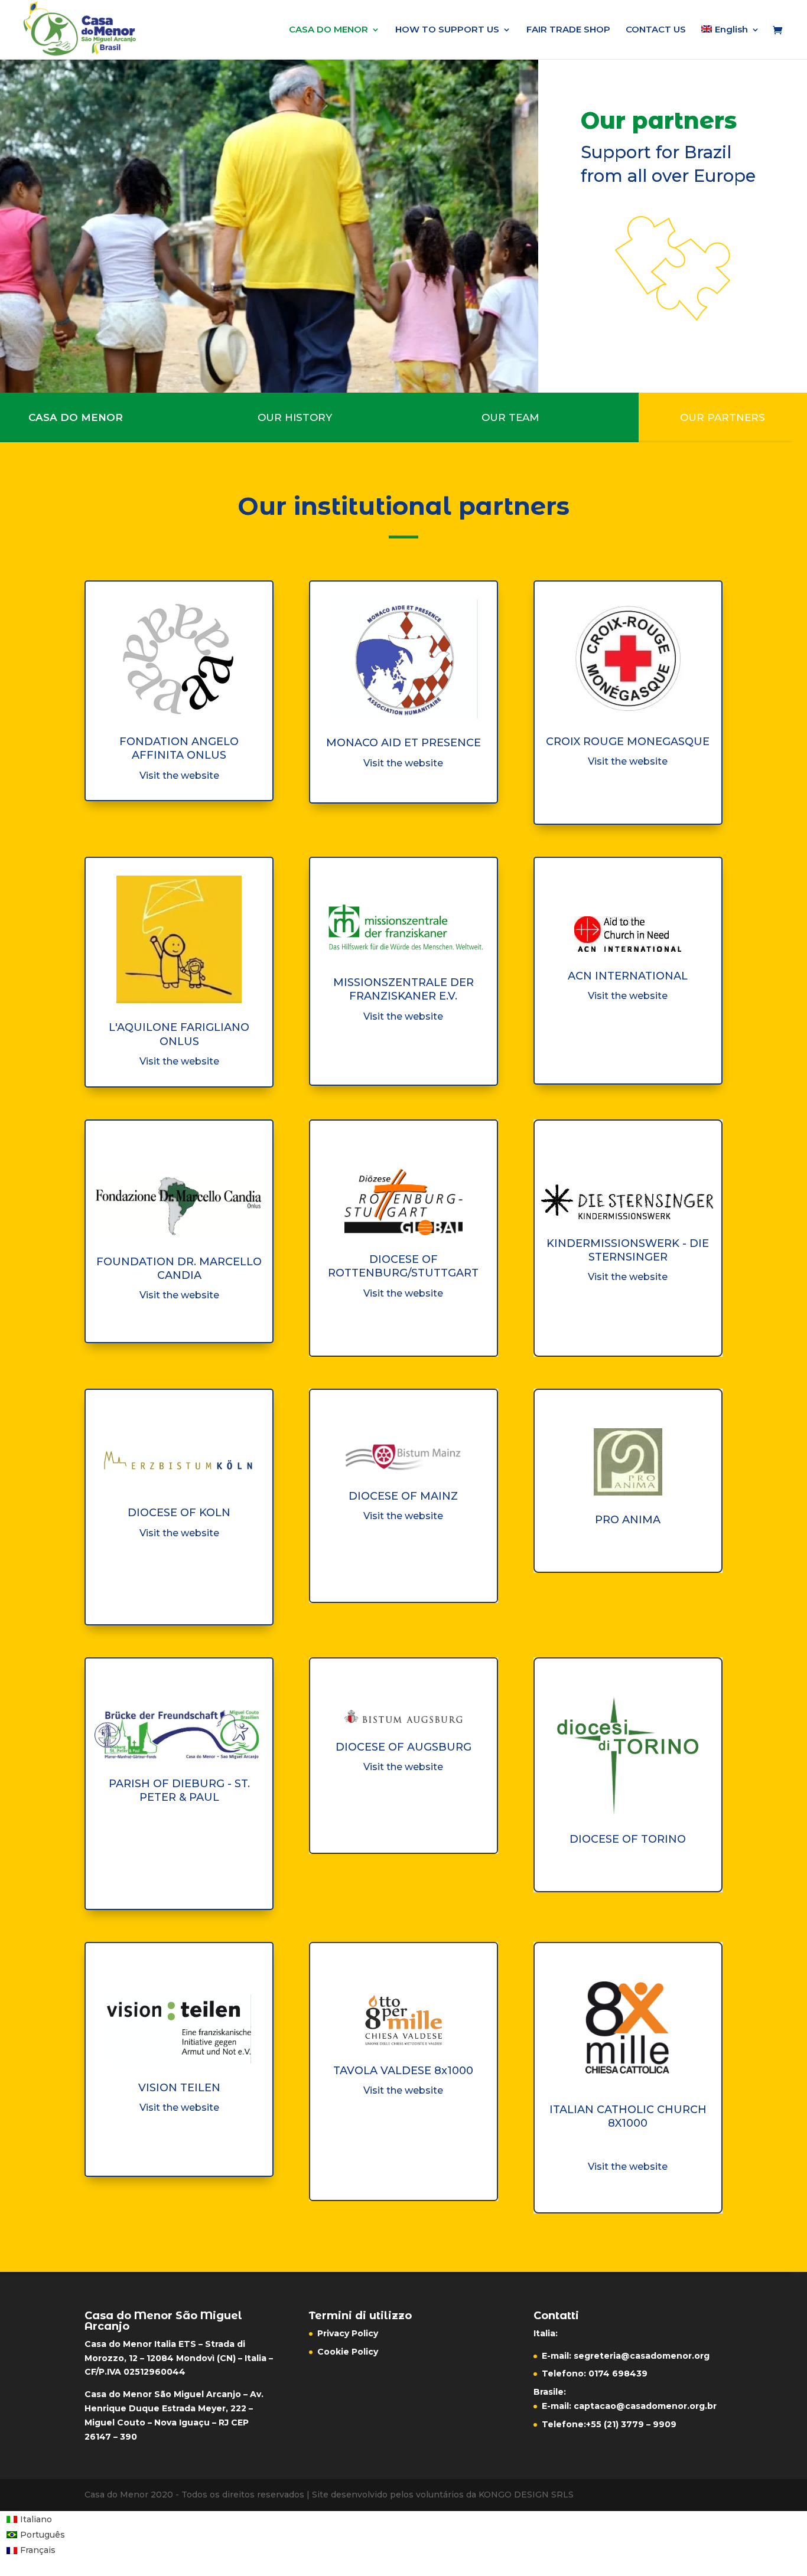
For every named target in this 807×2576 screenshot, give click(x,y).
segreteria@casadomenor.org (642, 2356)
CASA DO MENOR (328, 30)
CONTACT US (656, 30)
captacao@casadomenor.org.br (645, 2406)
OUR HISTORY (295, 417)
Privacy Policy (348, 2333)
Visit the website (179, 776)
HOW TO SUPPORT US (447, 30)
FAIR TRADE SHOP (568, 30)
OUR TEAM (510, 417)
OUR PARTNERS (723, 417)
